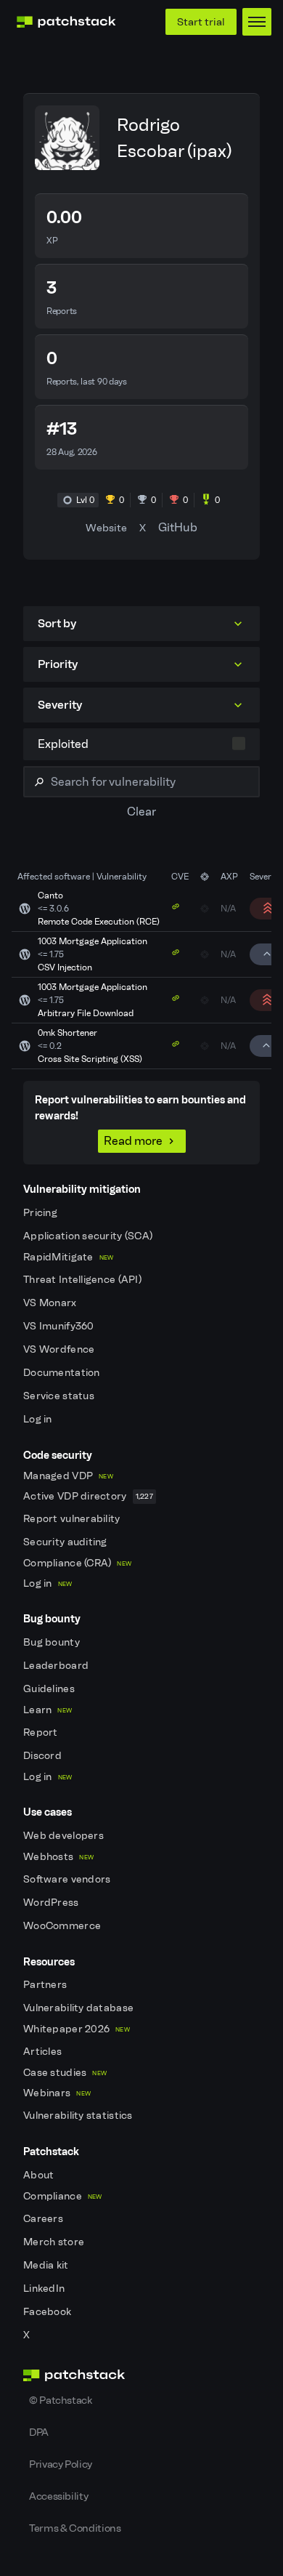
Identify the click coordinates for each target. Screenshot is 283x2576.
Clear (141, 812)
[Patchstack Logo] (66, 22)
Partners (46, 1985)
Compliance (63, 2196)
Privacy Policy (61, 2464)
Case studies (65, 2073)
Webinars (57, 2093)
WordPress (52, 1903)
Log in (39, 1419)
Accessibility (58, 2496)
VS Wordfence (60, 1349)
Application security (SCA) (89, 1236)
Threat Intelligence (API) (83, 1280)
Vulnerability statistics (79, 2116)
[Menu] (257, 22)
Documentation (63, 1373)
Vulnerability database (79, 2008)
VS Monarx (51, 1303)
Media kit (47, 2265)
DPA (39, 2432)
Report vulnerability (73, 1519)
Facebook (49, 2312)
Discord (44, 1756)
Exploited (63, 744)
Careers (44, 2219)
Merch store (55, 2242)
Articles (44, 2052)
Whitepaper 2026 (77, 2029)
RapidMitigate (68, 1257)
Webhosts (58, 1857)
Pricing (41, 1213)
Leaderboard (57, 1666)
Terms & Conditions (75, 2528)
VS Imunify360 (60, 1326)
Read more (133, 1141)
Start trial (201, 22)
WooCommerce (63, 1926)
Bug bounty (53, 1642)
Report (42, 1732)
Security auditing (66, 1542)
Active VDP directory (88, 1496)
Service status (60, 1396)
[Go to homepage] (141, 2375)
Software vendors (68, 1879)
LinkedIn (45, 2289)
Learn (48, 1710)
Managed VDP (68, 1476)
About (40, 2175)
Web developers (65, 1836)
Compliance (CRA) (77, 1563)
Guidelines (50, 1689)
